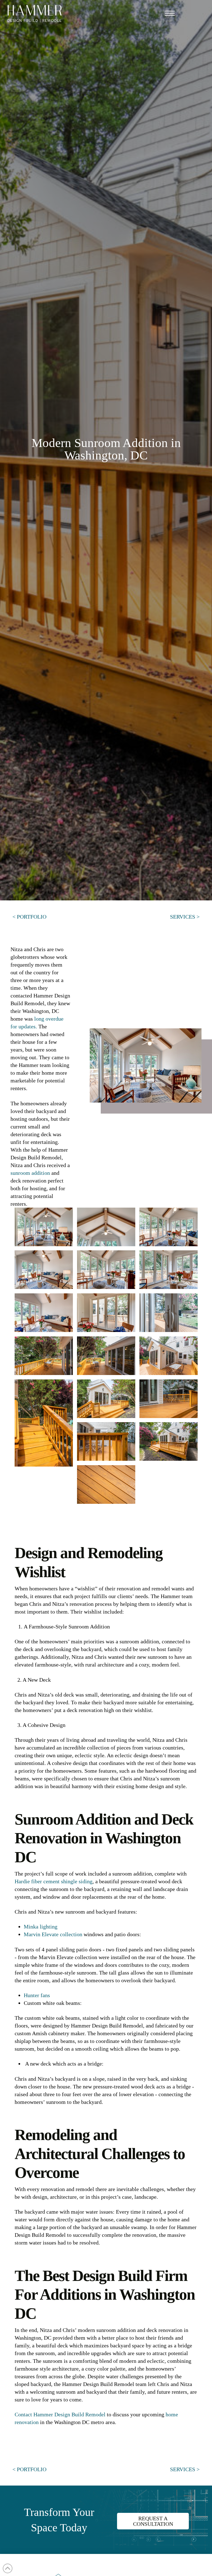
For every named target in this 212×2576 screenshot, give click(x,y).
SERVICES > (185, 917)
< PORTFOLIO (29, 917)
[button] (170, 13)
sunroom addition (30, 1173)
